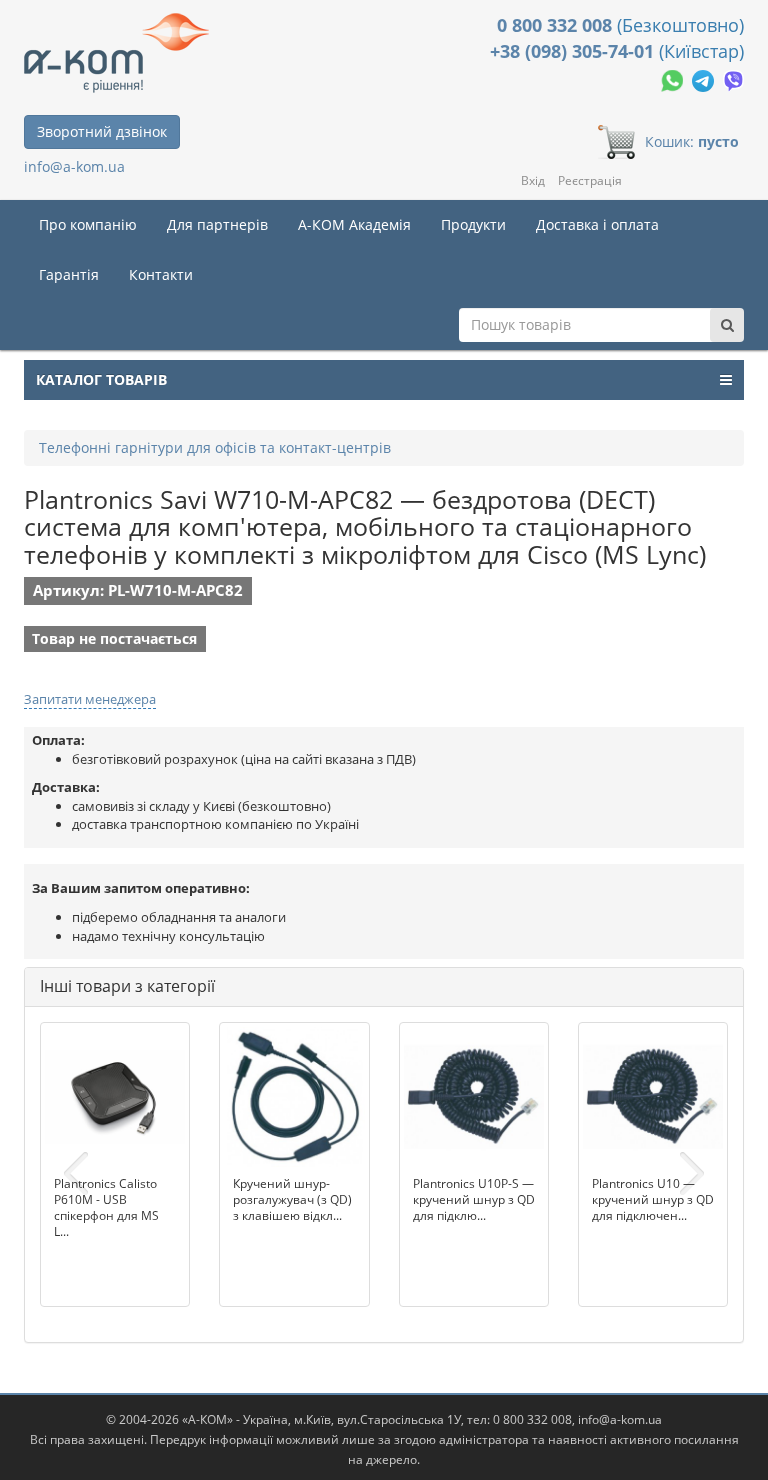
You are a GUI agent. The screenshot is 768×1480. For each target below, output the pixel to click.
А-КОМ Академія (354, 224)
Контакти (161, 274)
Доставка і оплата (597, 224)
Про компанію (88, 224)
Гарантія (69, 274)
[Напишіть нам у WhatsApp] (674, 78)
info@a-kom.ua (74, 166)
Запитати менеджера (90, 699)
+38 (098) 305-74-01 (574, 51)
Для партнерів (217, 224)
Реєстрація (590, 180)
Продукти (473, 224)
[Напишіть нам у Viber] (733, 78)
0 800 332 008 (557, 25)
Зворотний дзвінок (102, 131)
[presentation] (76, 1174)
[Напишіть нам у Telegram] (705, 78)
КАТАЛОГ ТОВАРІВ (101, 379)
